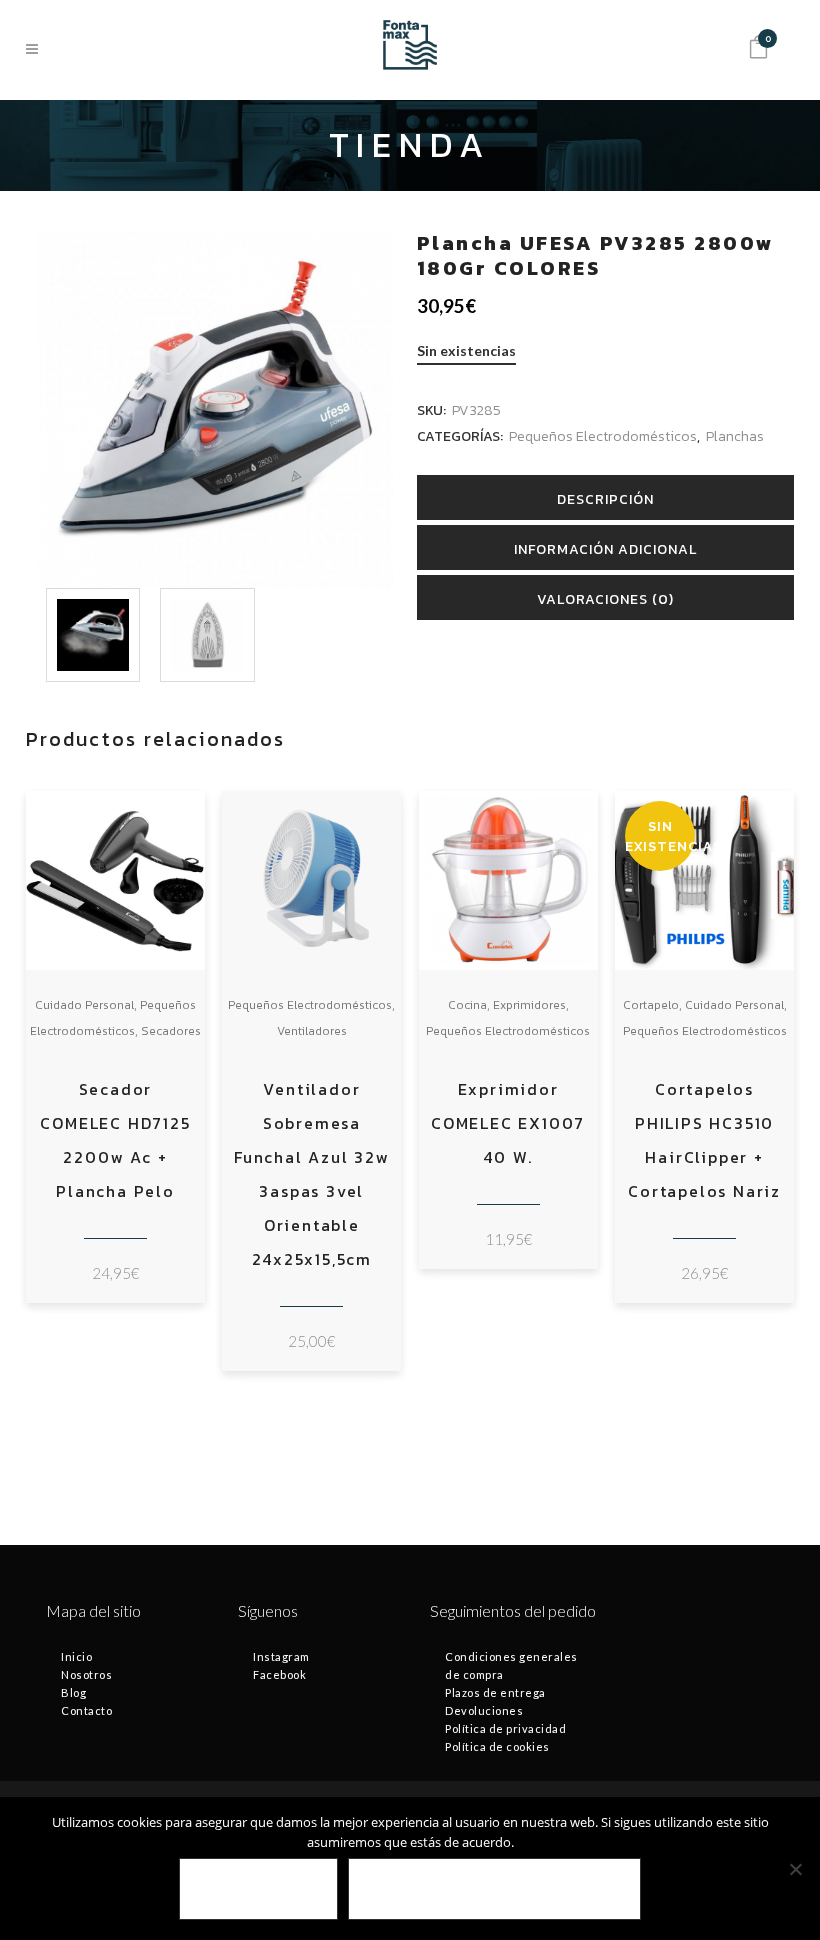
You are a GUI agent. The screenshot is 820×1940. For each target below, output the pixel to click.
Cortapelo (651, 1005)
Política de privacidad (505, 1728)
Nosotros (86, 1674)
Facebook (279, 1674)
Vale (258, 1889)
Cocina (467, 1005)
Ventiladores (312, 1031)
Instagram (281, 1656)
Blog (73, 1692)
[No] (795, 1869)
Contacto (86, 1710)
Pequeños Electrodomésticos (603, 436)
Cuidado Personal (84, 1005)
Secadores (171, 1031)
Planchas (735, 436)
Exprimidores (529, 1005)
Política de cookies (497, 1746)
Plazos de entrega (495, 1692)
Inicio (76, 1656)
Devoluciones (484, 1710)
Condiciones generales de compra (511, 1665)
